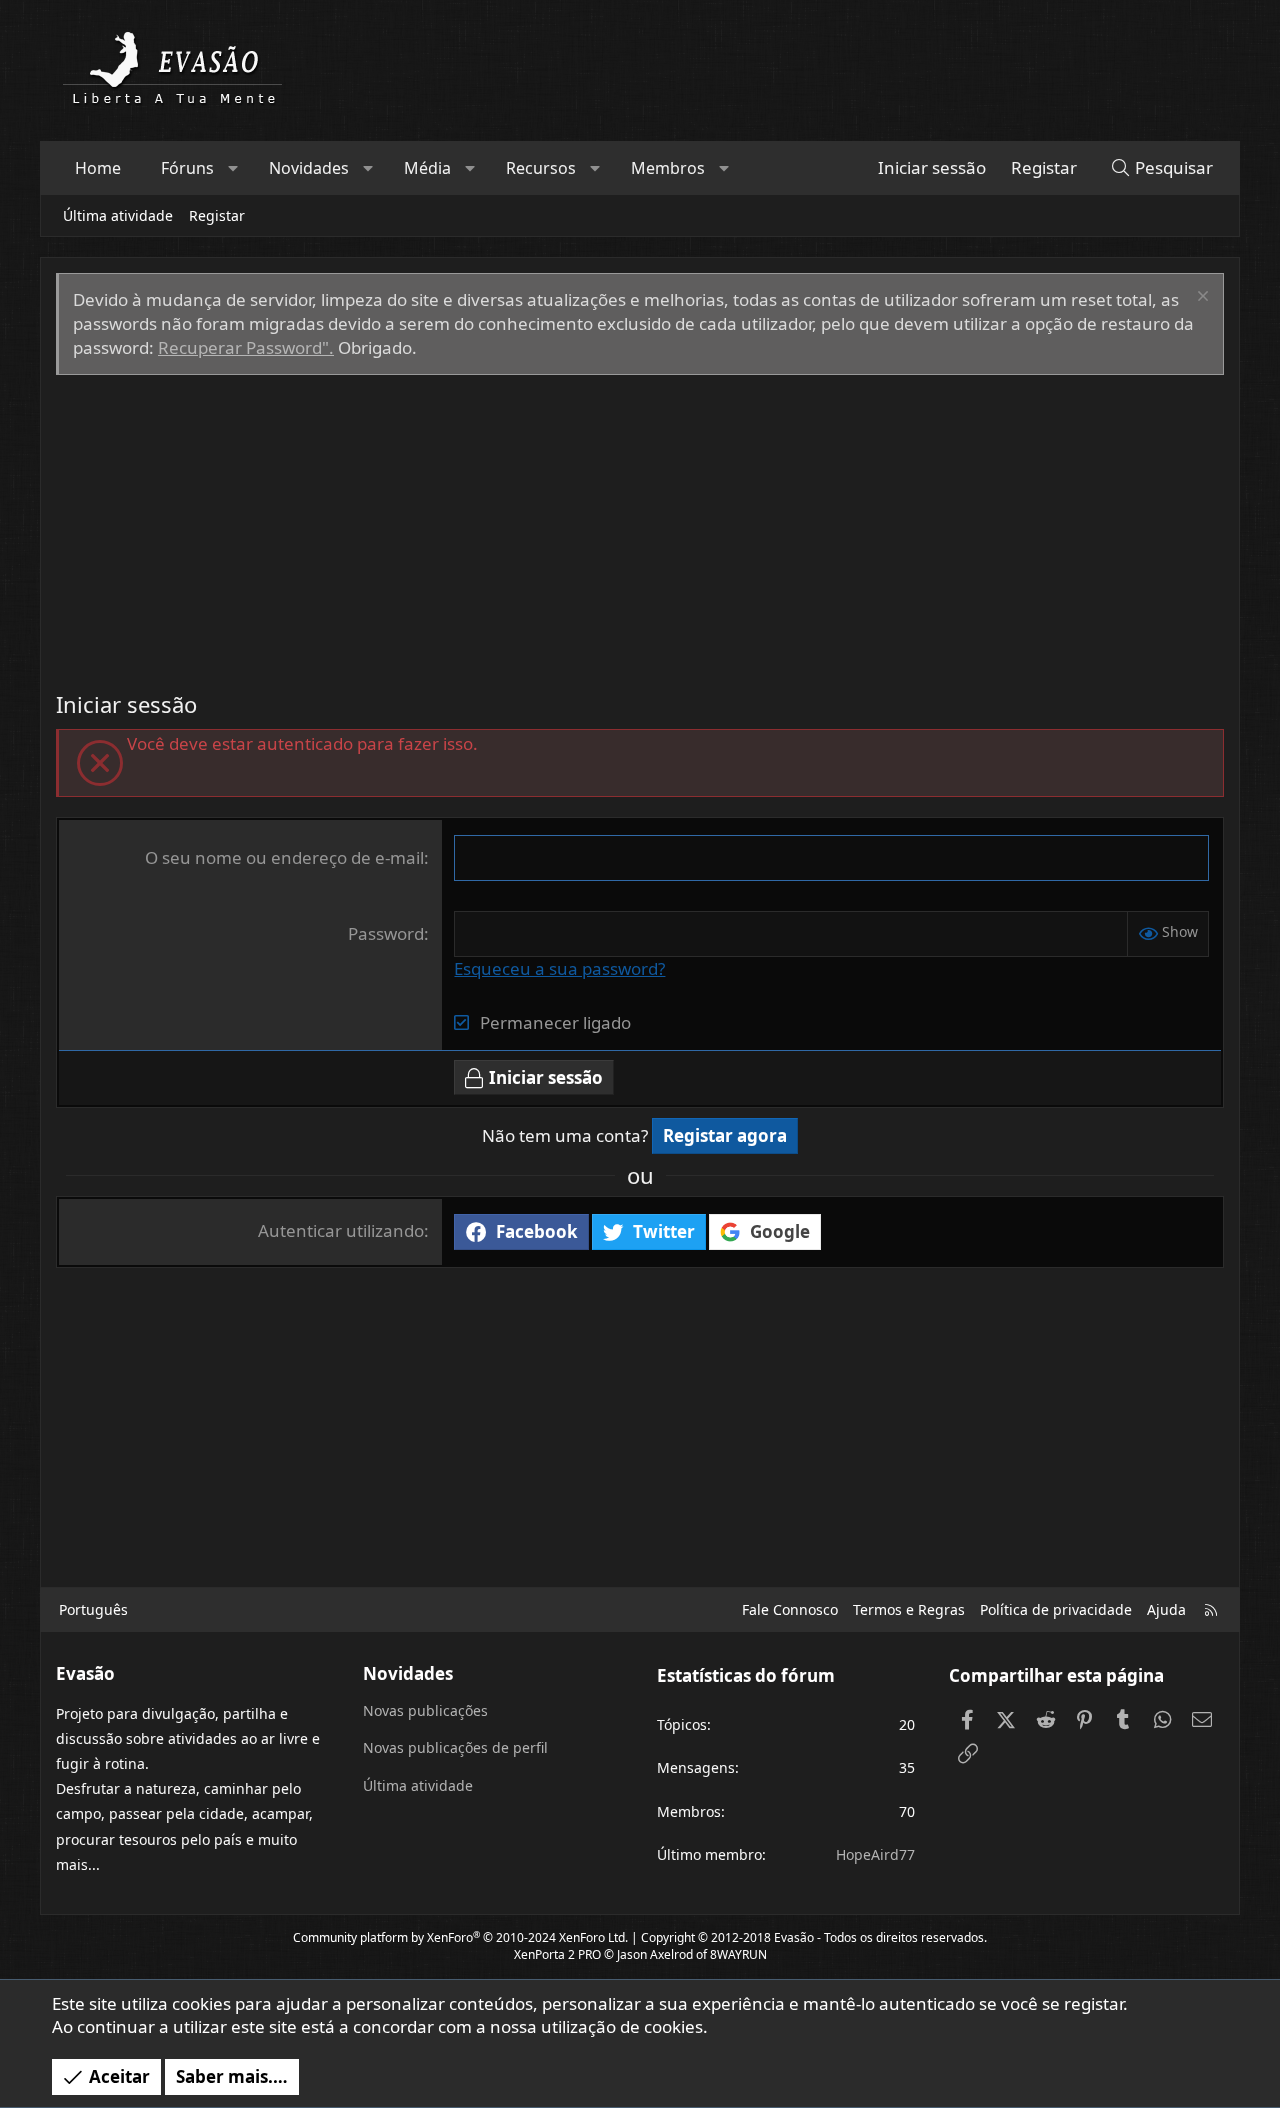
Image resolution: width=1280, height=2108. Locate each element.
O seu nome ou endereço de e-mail (284, 857)
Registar (217, 215)
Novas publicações (425, 1710)
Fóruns (187, 168)
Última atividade (118, 215)
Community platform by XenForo (460, 1937)
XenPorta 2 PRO (557, 1954)
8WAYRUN (738, 1954)
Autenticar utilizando (341, 1230)
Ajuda (1166, 1609)
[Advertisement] (640, 525)
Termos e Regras (909, 1609)
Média (427, 168)
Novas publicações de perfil (455, 1747)
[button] (233, 168)
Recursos (541, 168)
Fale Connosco (790, 1609)
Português (93, 1609)
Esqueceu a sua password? (559, 968)
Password (386, 933)
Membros (668, 168)
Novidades (309, 168)
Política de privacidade (1056, 1609)
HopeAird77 (875, 1854)
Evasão (794, 1937)
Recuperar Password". (246, 347)
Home (98, 168)
